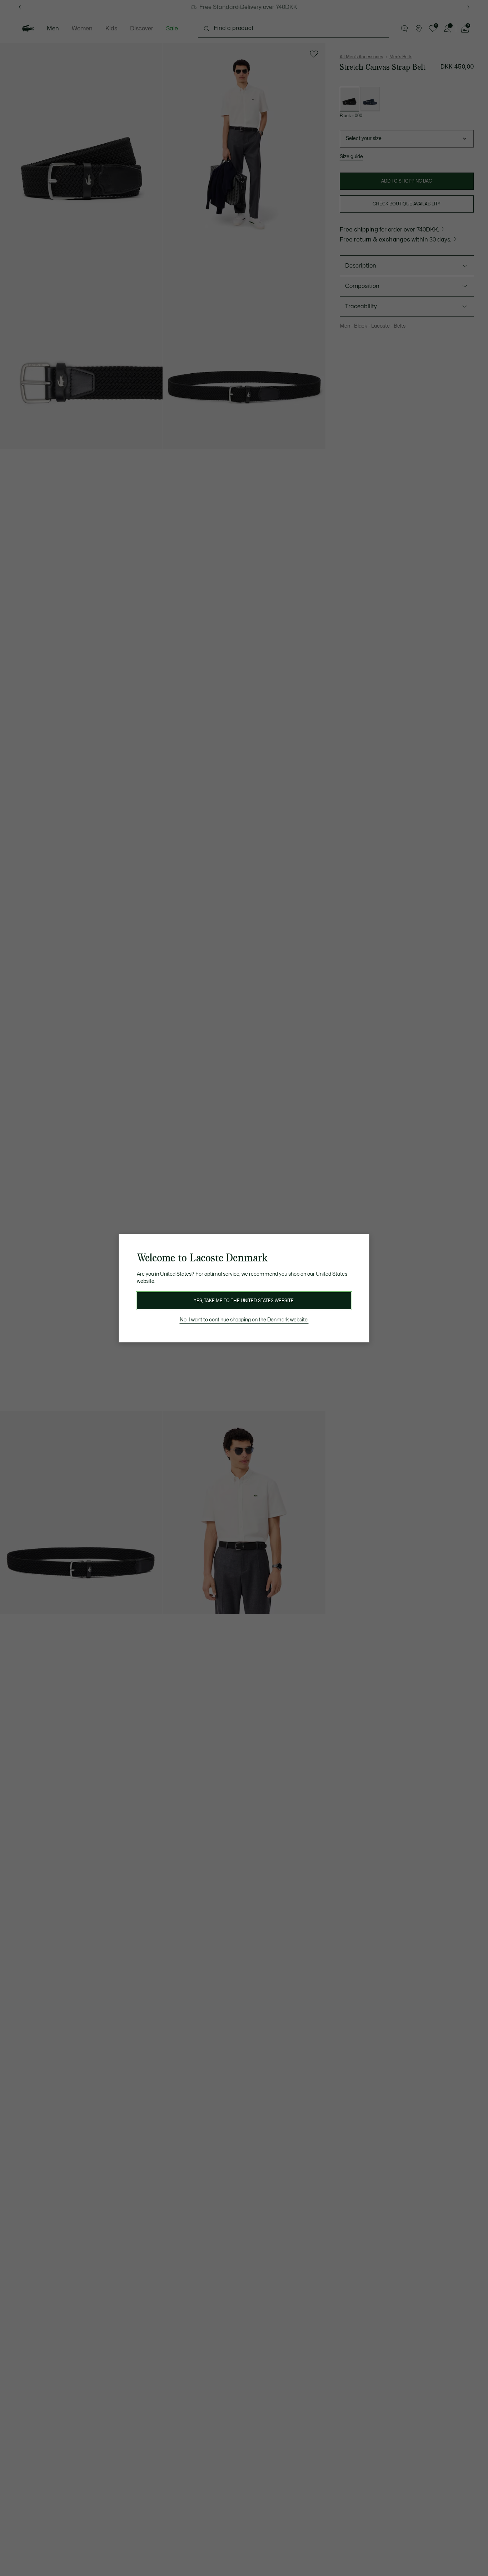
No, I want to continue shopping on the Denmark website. (244, 1320)
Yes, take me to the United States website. (244, 1301)
